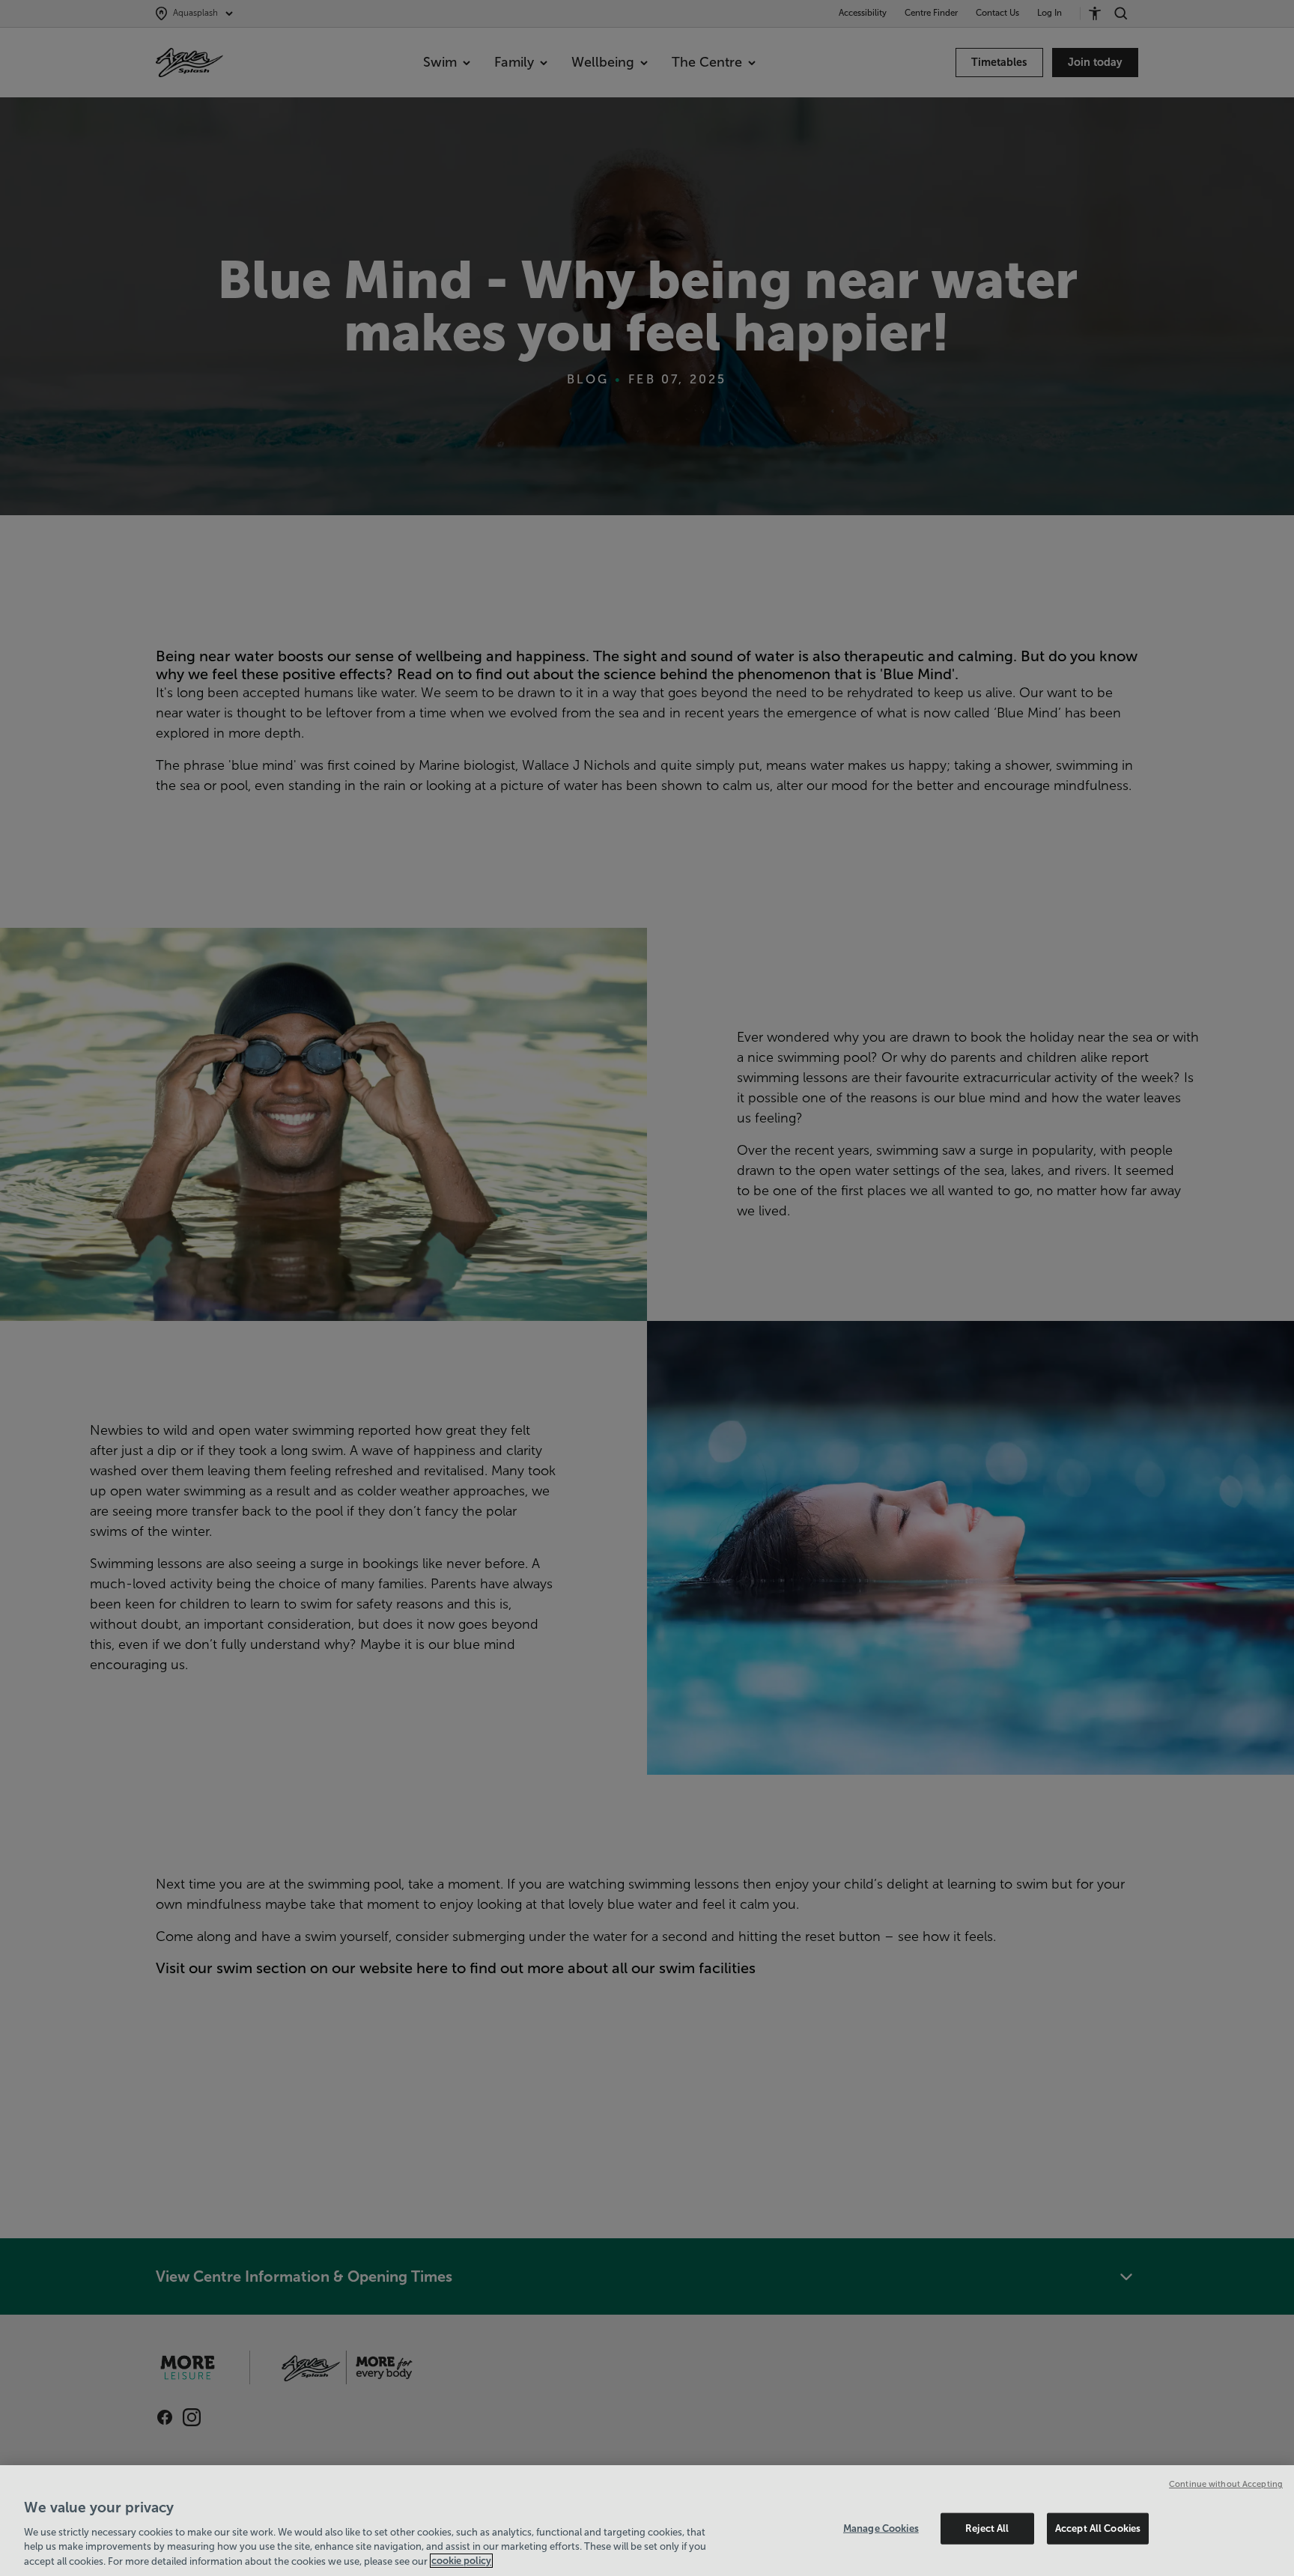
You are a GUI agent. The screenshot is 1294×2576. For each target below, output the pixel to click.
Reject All (987, 2528)
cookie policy (461, 2561)
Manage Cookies (881, 2528)
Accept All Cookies (1098, 2528)
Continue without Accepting (1226, 2484)
